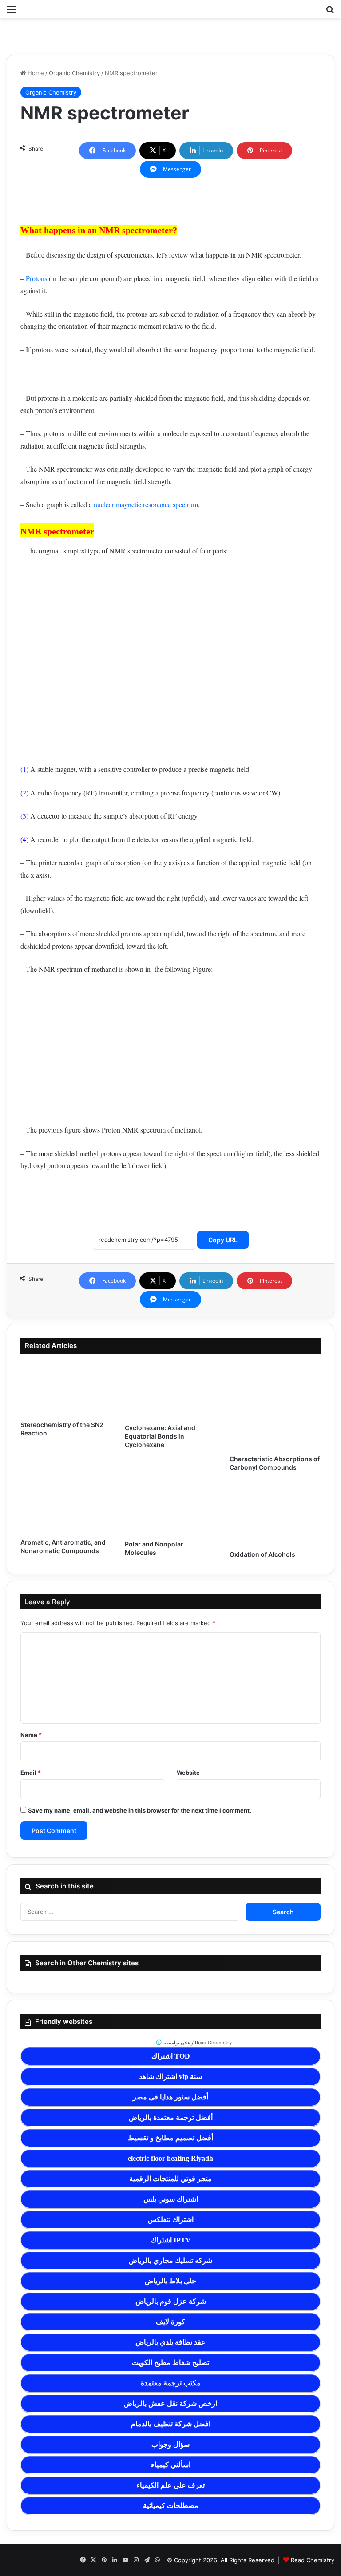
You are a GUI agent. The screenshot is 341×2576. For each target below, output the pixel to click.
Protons (36, 278)
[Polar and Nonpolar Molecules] (170, 1509)
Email (31, 1773)
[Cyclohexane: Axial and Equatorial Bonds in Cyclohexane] (170, 1391)
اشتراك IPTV (171, 2240)
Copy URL (223, 1240)
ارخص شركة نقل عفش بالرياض (170, 2403)
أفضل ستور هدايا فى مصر (170, 2097)
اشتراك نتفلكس (171, 2220)
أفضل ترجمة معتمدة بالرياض (171, 2117)
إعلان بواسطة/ (197, 2043)
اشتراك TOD (171, 2056)
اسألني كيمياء (171, 2465)
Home (35, 73)
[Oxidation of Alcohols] (275, 1514)
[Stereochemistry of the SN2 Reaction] (66, 1389)
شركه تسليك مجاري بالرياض (170, 2260)
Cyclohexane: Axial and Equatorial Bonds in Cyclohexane (160, 1436)
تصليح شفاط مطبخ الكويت (170, 2363)
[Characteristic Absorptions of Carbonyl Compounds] (275, 1406)
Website (188, 1773)
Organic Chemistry (74, 73)
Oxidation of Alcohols (262, 1554)
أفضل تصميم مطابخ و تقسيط (170, 2138)
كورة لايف (170, 2322)
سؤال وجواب (170, 2444)
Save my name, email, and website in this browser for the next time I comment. (140, 1810)
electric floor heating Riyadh (170, 2158)
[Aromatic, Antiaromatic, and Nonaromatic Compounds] (66, 1508)
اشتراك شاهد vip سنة (170, 2077)
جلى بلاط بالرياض (170, 2281)
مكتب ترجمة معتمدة (171, 2383)
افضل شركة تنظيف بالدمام (171, 2424)
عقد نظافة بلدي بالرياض (170, 2342)
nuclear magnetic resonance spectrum (146, 504)
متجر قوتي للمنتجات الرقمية (170, 2179)
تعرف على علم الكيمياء (170, 2485)
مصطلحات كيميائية (171, 2506)
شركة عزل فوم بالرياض (171, 2301)
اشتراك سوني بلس (171, 2199)
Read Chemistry (313, 2560)
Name (31, 1735)
